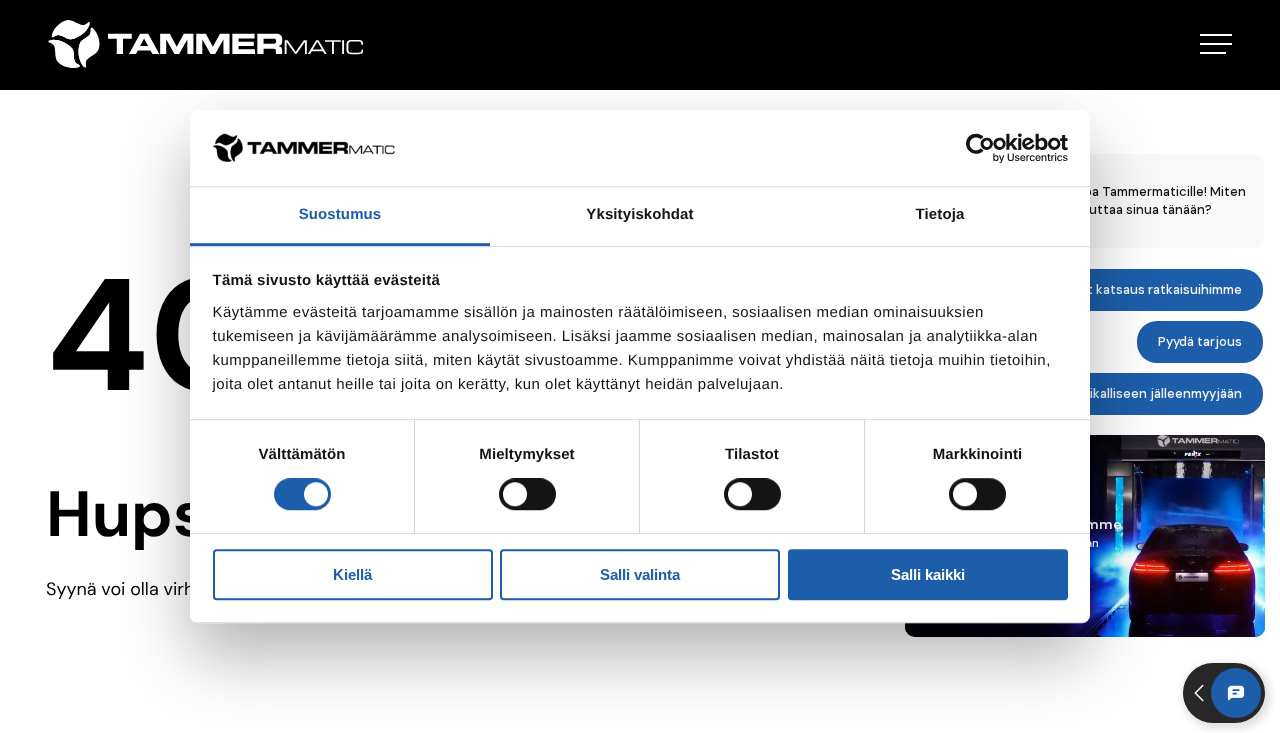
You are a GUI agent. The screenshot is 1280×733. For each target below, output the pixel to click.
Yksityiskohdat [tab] (639, 215)
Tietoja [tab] (940, 215)
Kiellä (352, 574)
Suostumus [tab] (340, 215)
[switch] (527, 494)
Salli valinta (640, 574)
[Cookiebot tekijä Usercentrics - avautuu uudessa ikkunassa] (980, 148)
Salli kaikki (928, 574)
